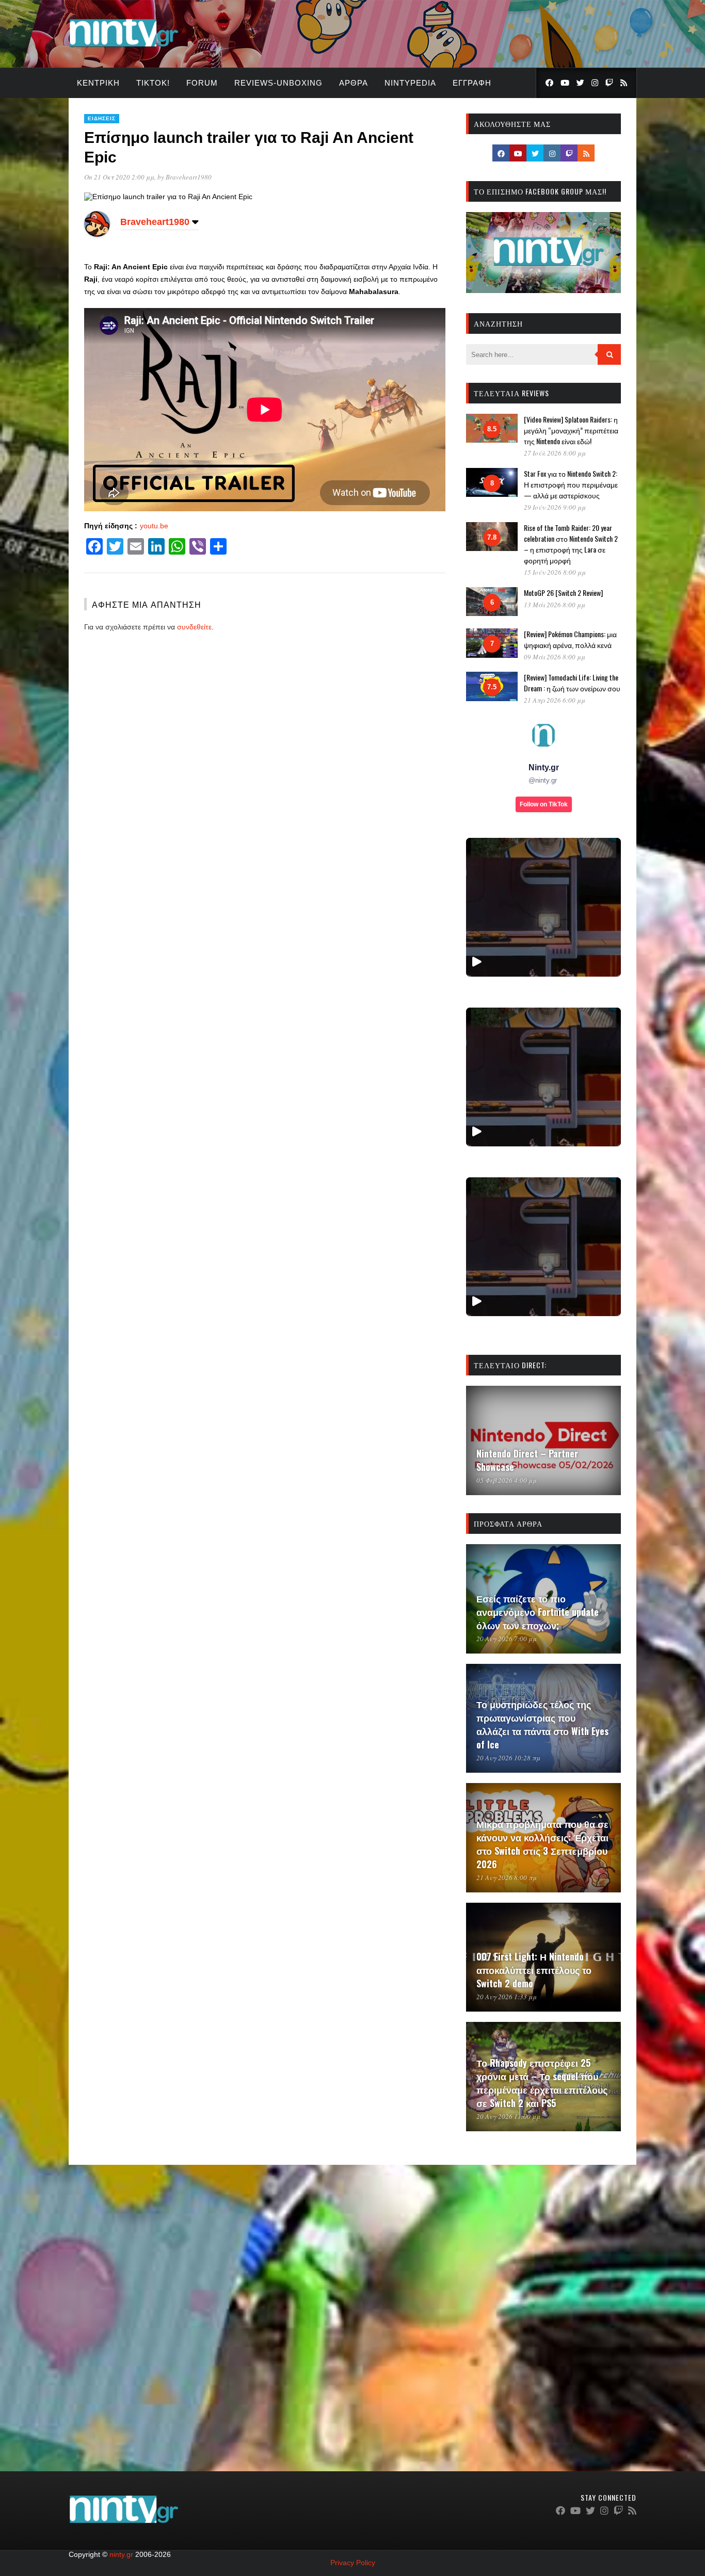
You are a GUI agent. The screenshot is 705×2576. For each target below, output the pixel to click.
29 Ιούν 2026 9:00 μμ (555, 507)
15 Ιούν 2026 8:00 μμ (555, 572)
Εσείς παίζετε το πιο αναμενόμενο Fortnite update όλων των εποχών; (538, 1612)
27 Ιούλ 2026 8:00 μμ (555, 453)
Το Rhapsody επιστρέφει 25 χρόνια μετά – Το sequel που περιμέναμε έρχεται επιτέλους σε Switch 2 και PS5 (542, 2083)
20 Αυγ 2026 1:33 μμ (507, 1997)
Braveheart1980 (189, 177)
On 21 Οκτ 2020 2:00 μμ (119, 177)
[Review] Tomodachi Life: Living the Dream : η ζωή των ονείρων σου (572, 683)
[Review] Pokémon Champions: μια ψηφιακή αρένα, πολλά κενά (570, 639)
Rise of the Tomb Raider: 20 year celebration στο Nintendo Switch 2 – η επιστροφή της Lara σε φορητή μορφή (571, 544)
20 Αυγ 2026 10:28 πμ (508, 1758)
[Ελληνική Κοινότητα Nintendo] (124, 48)
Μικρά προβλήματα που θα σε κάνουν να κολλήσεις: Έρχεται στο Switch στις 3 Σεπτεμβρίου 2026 (542, 1844)
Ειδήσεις (102, 118)
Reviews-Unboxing (278, 83)
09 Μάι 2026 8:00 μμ (555, 657)
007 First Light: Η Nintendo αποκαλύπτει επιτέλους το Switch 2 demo (534, 1970)
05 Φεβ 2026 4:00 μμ (507, 1480)
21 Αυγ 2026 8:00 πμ (507, 1877)
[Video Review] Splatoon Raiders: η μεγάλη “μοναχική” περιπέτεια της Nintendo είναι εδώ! (571, 430)
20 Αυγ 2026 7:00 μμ (507, 1639)
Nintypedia (410, 83)
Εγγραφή (472, 83)
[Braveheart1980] (97, 234)
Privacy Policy (353, 2563)
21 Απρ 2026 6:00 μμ (555, 700)
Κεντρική (98, 83)
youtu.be (154, 526)
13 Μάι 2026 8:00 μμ (555, 605)
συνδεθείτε (194, 627)
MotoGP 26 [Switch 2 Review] (563, 593)
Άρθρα (354, 83)
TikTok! (153, 83)
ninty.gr (121, 2554)
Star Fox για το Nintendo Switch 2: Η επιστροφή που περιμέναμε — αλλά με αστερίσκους (571, 484)
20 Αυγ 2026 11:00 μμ (508, 2116)
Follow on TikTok (544, 804)
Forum (202, 83)
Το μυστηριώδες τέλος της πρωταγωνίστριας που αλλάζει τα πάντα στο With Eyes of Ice (542, 1724)
